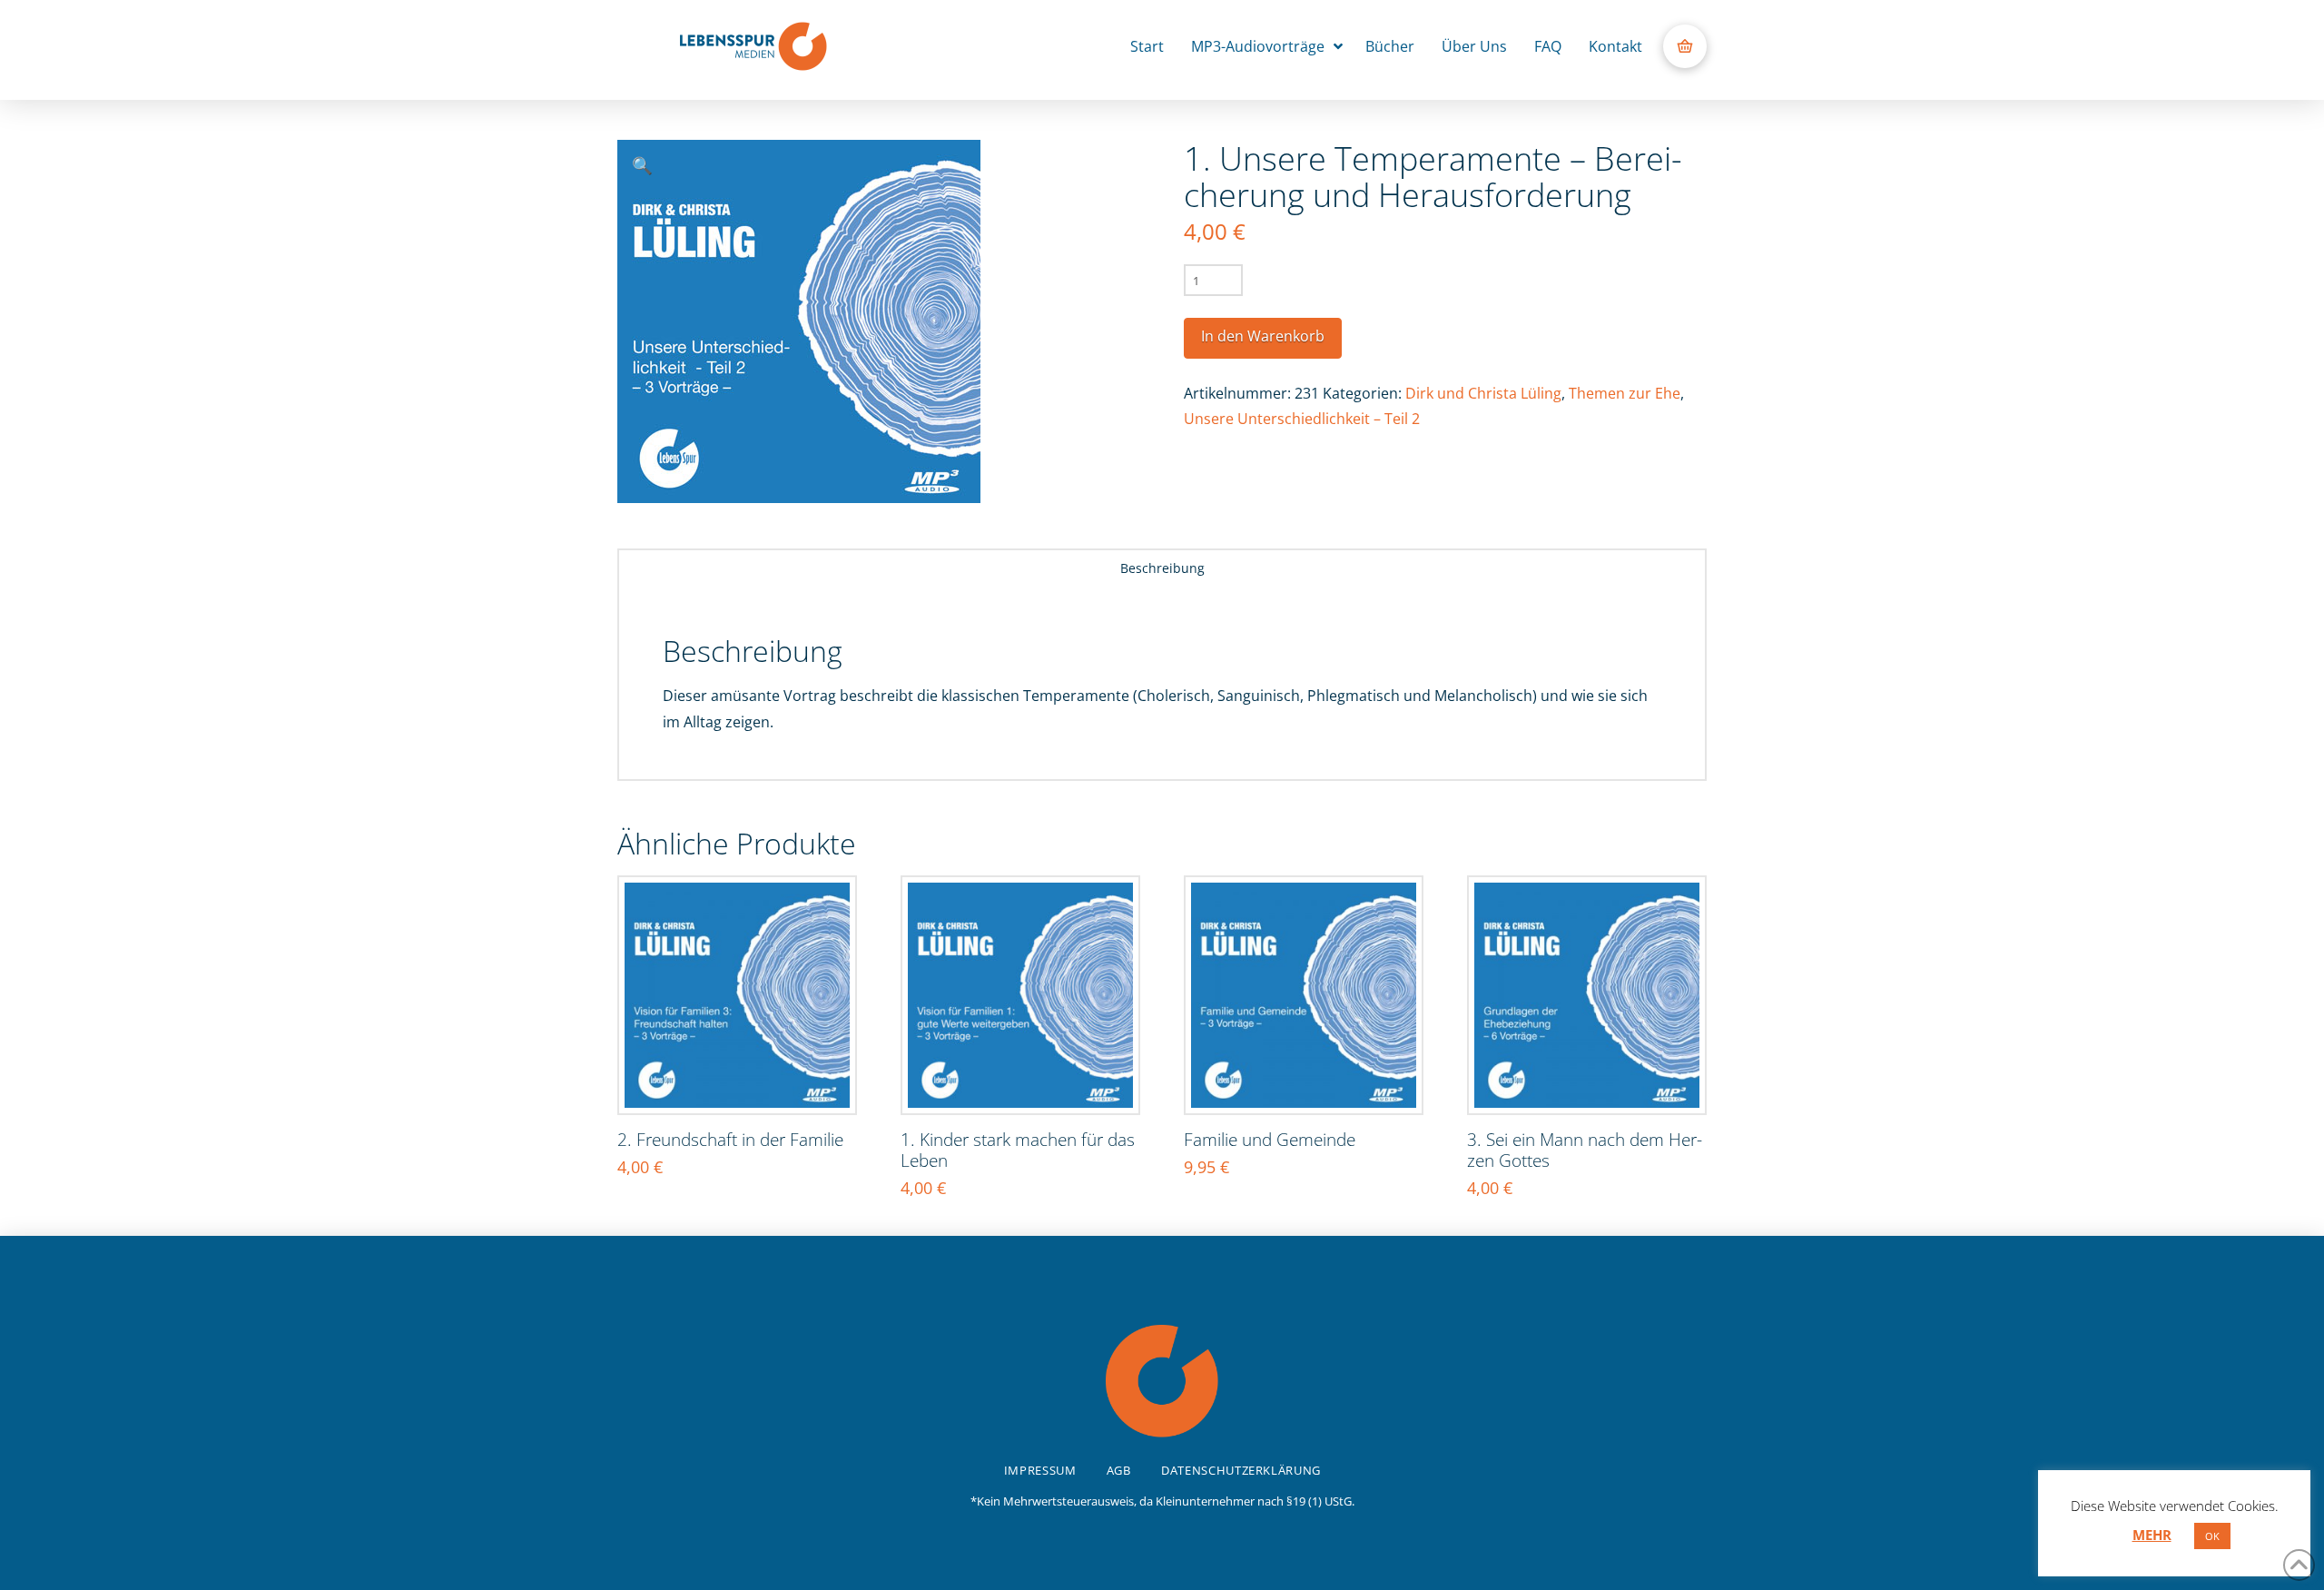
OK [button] (2212, 1536)
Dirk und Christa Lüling (1483, 393)
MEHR (2152, 1535)
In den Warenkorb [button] (746, 1081)
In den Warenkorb (1263, 336)
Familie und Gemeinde (1270, 1139)
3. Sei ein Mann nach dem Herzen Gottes (1585, 1150)
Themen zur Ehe (1625, 393)
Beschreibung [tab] (1162, 568)
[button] (1685, 46)
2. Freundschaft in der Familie (730, 1139)
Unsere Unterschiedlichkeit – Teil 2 (1302, 419)
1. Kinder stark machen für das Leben (1018, 1150)
